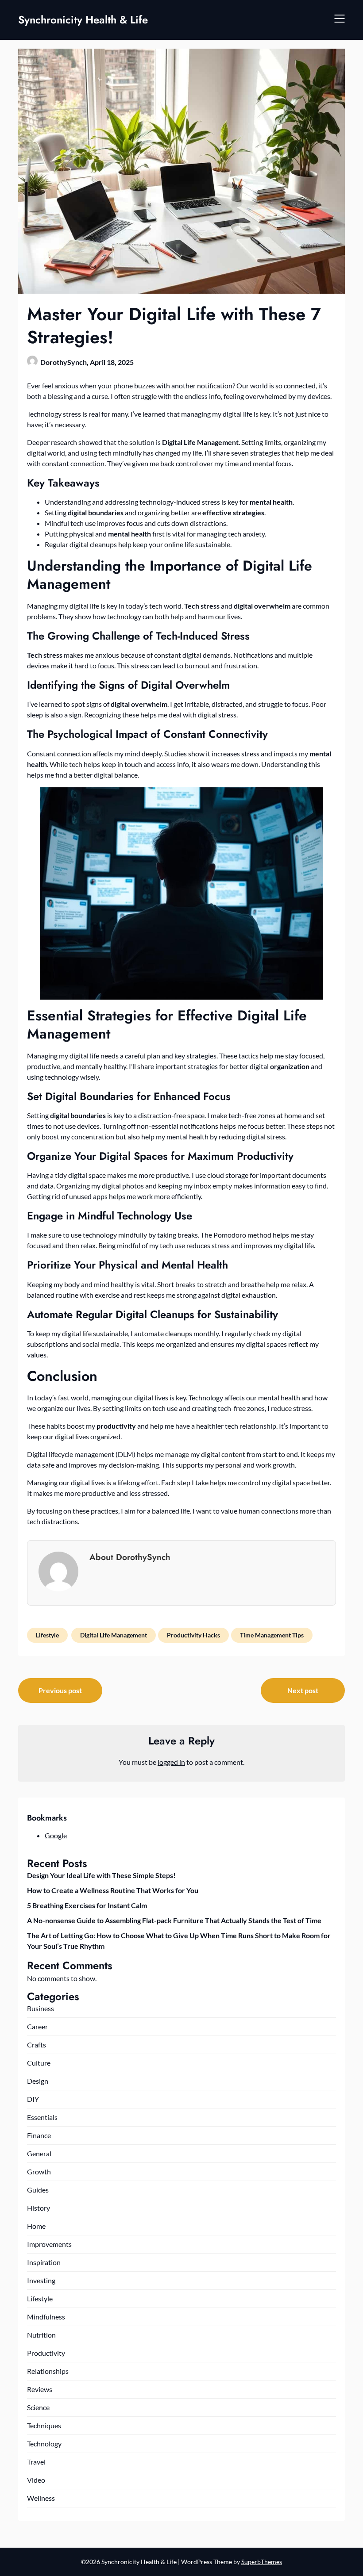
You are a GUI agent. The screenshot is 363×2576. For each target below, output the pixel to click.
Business (41, 2008)
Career (37, 2026)
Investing (41, 2280)
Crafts (37, 2045)
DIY (33, 2099)
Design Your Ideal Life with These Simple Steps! (101, 1875)
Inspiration (44, 2262)
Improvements (49, 2244)
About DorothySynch (130, 1557)
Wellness (41, 2498)
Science (38, 2407)
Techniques (44, 2425)
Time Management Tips (272, 1635)
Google (56, 1835)
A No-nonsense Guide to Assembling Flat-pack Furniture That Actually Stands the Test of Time (174, 1920)
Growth (39, 2172)
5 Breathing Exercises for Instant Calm (87, 1905)
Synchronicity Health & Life (83, 20)
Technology (44, 2444)
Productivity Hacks (193, 1635)
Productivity (46, 2353)
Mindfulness (46, 2317)
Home (36, 2226)
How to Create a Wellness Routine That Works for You (113, 1890)
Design (38, 2081)
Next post (303, 1690)
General (39, 2153)
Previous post (60, 1690)
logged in (171, 1762)
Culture (39, 2063)
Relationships (48, 2371)
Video (36, 2480)
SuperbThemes (262, 2562)
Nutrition (41, 2335)
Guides (38, 2190)
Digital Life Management (114, 1635)
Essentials (42, 2117)
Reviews (40, 2389)
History (39, 2208)
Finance (39, 2135)
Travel (36, 2462)
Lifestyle (47, 1635)
